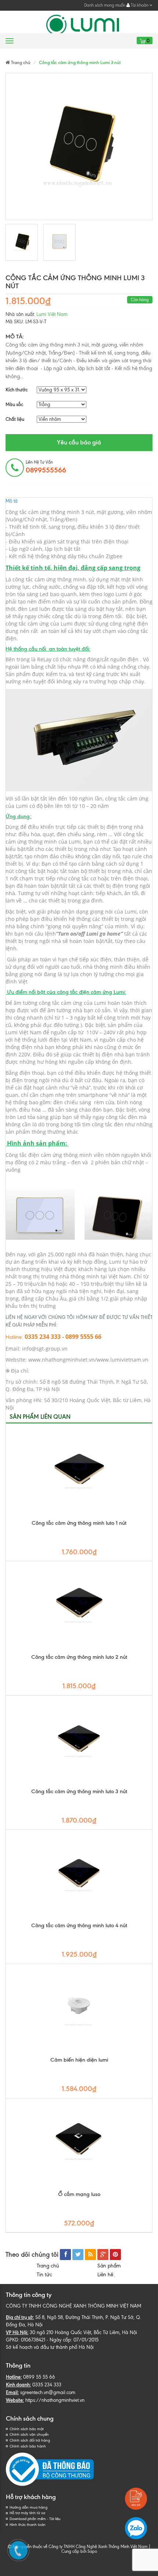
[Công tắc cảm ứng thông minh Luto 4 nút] (79, 1876)
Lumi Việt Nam (52, 314)
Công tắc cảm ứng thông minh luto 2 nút (79, 1657)
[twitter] (78, 2255)
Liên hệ (107, 2275)
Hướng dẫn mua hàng (28, 2507)
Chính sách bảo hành (28, 2446)
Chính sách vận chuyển (29, 2434)
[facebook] (65, 2255)
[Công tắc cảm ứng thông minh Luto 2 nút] (79, 1607)
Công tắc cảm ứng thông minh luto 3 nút (79, 1791)
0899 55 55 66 (39, 2377)
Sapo (92, 2551)
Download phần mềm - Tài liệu (35, 2519)
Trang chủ (48, 2266)
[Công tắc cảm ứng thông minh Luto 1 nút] (79, 1473)
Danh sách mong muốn (105, 5)
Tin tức (44, 2275)
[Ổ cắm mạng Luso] (79, 2144)
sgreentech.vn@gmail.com (48, 2392)
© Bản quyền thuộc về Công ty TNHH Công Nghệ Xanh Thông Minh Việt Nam (78, 2547)
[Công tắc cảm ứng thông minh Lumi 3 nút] (22, 242)
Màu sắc (14, 404)
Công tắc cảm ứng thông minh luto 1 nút (79, 1523)
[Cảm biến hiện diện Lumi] (79, 2010)
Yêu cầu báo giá (79, 442)
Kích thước (17, 390)
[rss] (90, 2255)
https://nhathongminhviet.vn (55, 2400)
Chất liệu (15, 419)
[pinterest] (115, 2255)
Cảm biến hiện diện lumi (79, 2060)
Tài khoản (140, 5)
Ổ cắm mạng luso (79, 2194)
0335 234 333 (47, 2385)
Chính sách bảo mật (27, 2429)
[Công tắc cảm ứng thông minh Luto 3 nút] (79, 1742)
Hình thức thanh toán (28, 2525)
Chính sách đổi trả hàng (30, 2440)
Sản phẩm (109, 2266)
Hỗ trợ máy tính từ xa (27, 2513)
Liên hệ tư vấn (46, 467)
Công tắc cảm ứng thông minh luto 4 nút (79, 1925)
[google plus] (103, 2255)
